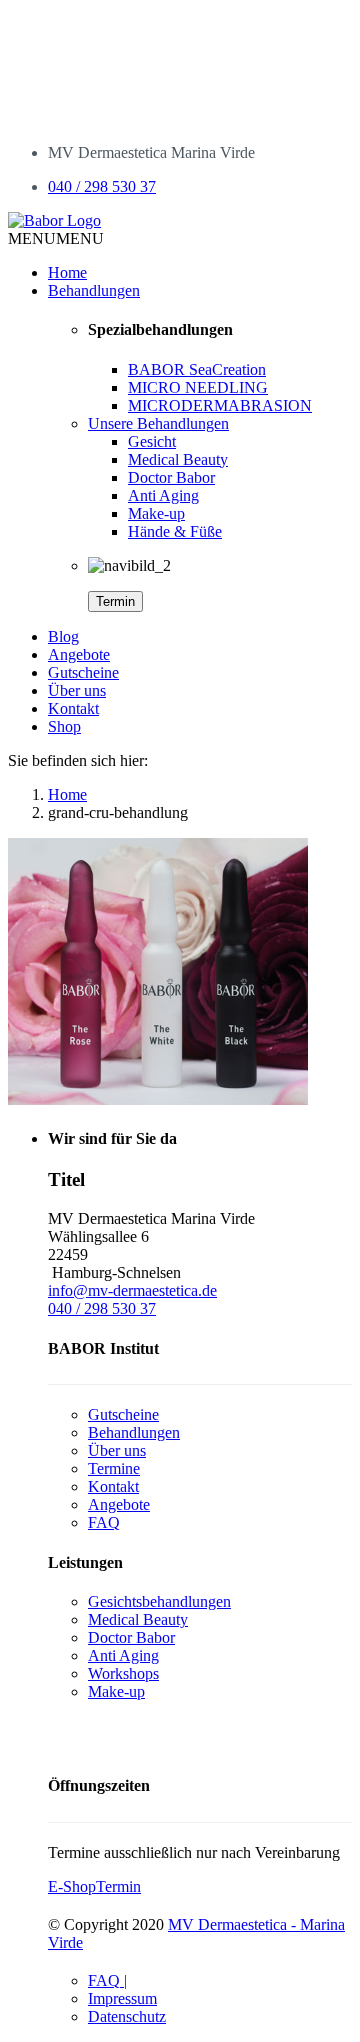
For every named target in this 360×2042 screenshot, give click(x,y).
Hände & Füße (175, 531)
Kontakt (73, 708)
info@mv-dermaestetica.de (132, 1290)
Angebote (79, 654)
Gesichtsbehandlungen (159, 1601)
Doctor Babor (171, 477)
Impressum (122, 1998)
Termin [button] (118, 1886)
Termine (114, 1468)
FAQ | (107, 1980)
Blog (63, 636)
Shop (64, 726)
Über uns (77, 690)
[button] (56, 238)
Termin (115, 601)
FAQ (104, 1522)
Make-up (156, 513)
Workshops (123, 1673)
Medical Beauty (178, 459)
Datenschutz (127, 2016)
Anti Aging (163, 495)
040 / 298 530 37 (102, 186)
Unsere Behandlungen (158, 423)
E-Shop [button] (72, 1886)
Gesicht (152, 441)
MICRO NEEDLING (198, 387)
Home (67, 272)
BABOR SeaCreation (197, 369)
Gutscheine (83, 672)
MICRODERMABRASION (220, 405)
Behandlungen (94, 290)
